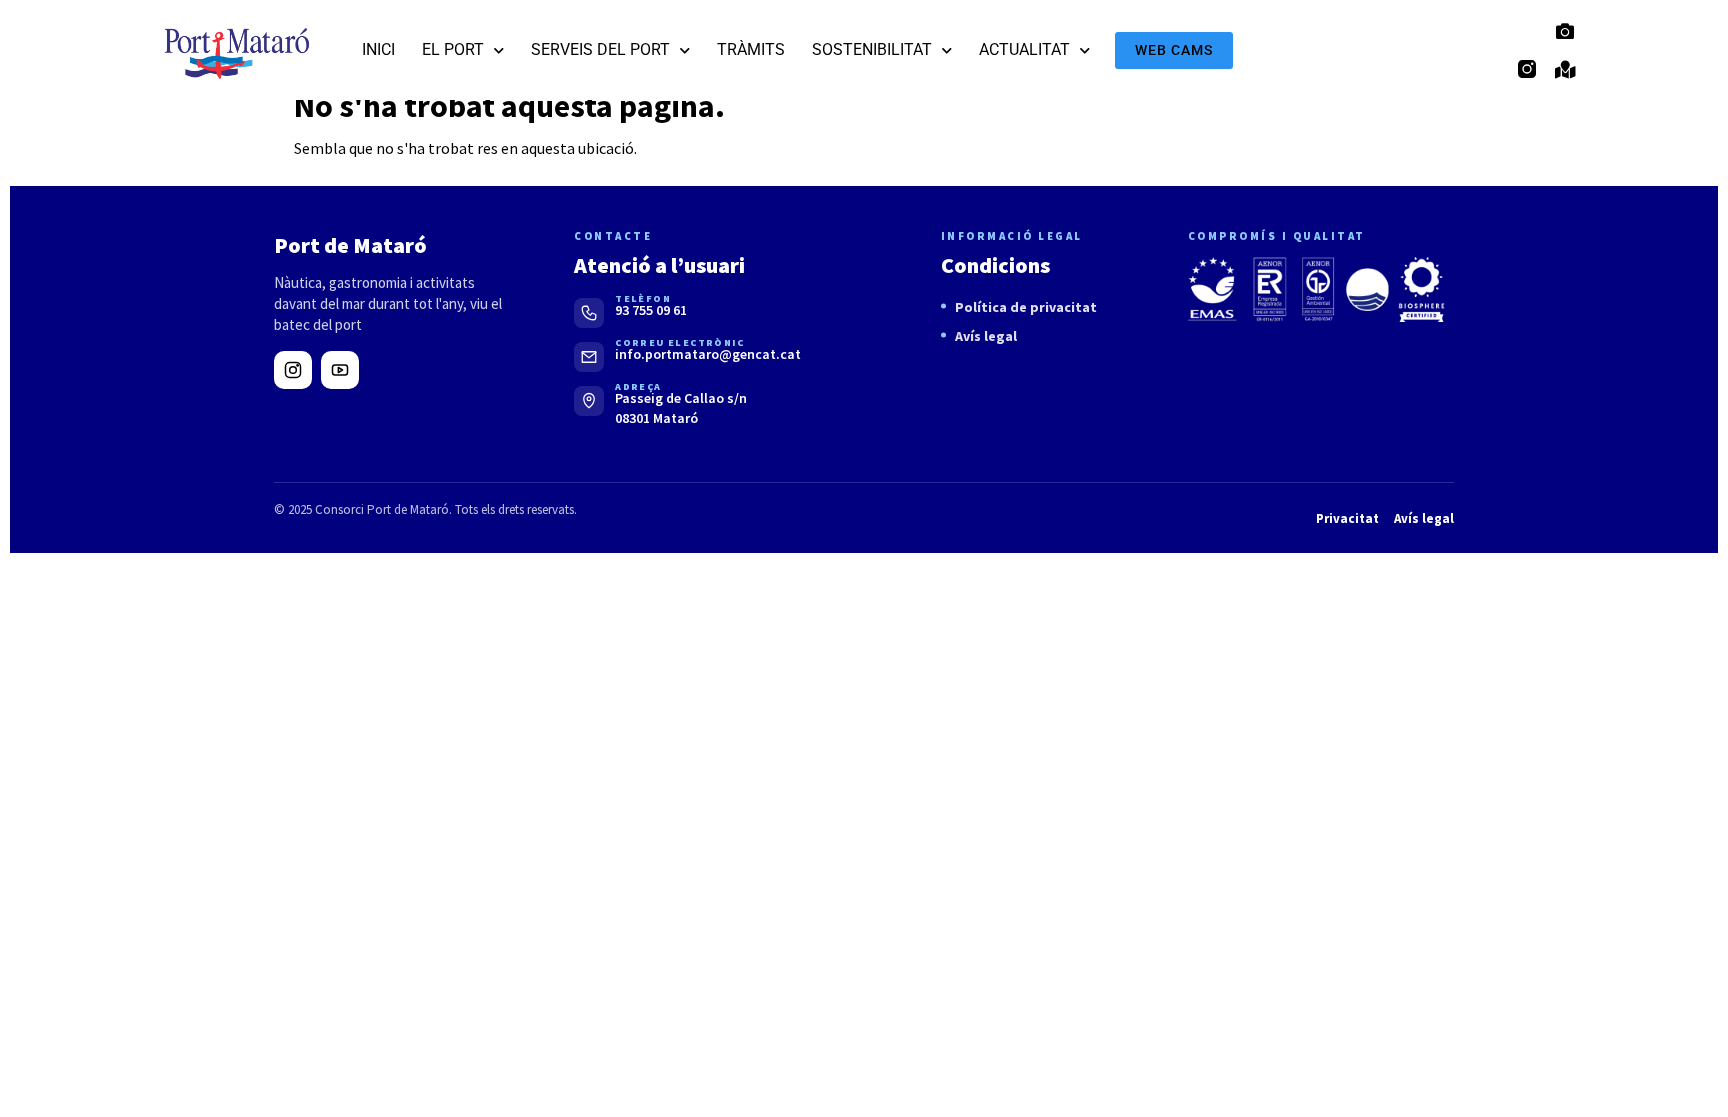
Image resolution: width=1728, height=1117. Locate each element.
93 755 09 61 (651, 310)
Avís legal (986, 336)
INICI (378, 49)
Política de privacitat (1026, 307)
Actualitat (1024, 49)
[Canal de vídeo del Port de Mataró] (340, 370)
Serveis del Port (600, 49)
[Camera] (1565, 31)
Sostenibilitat (872, 49)
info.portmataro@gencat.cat (708, 354)
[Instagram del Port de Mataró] (293, 370)
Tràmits (751, 49)
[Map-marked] (1565, 69)
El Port (453, 49)
